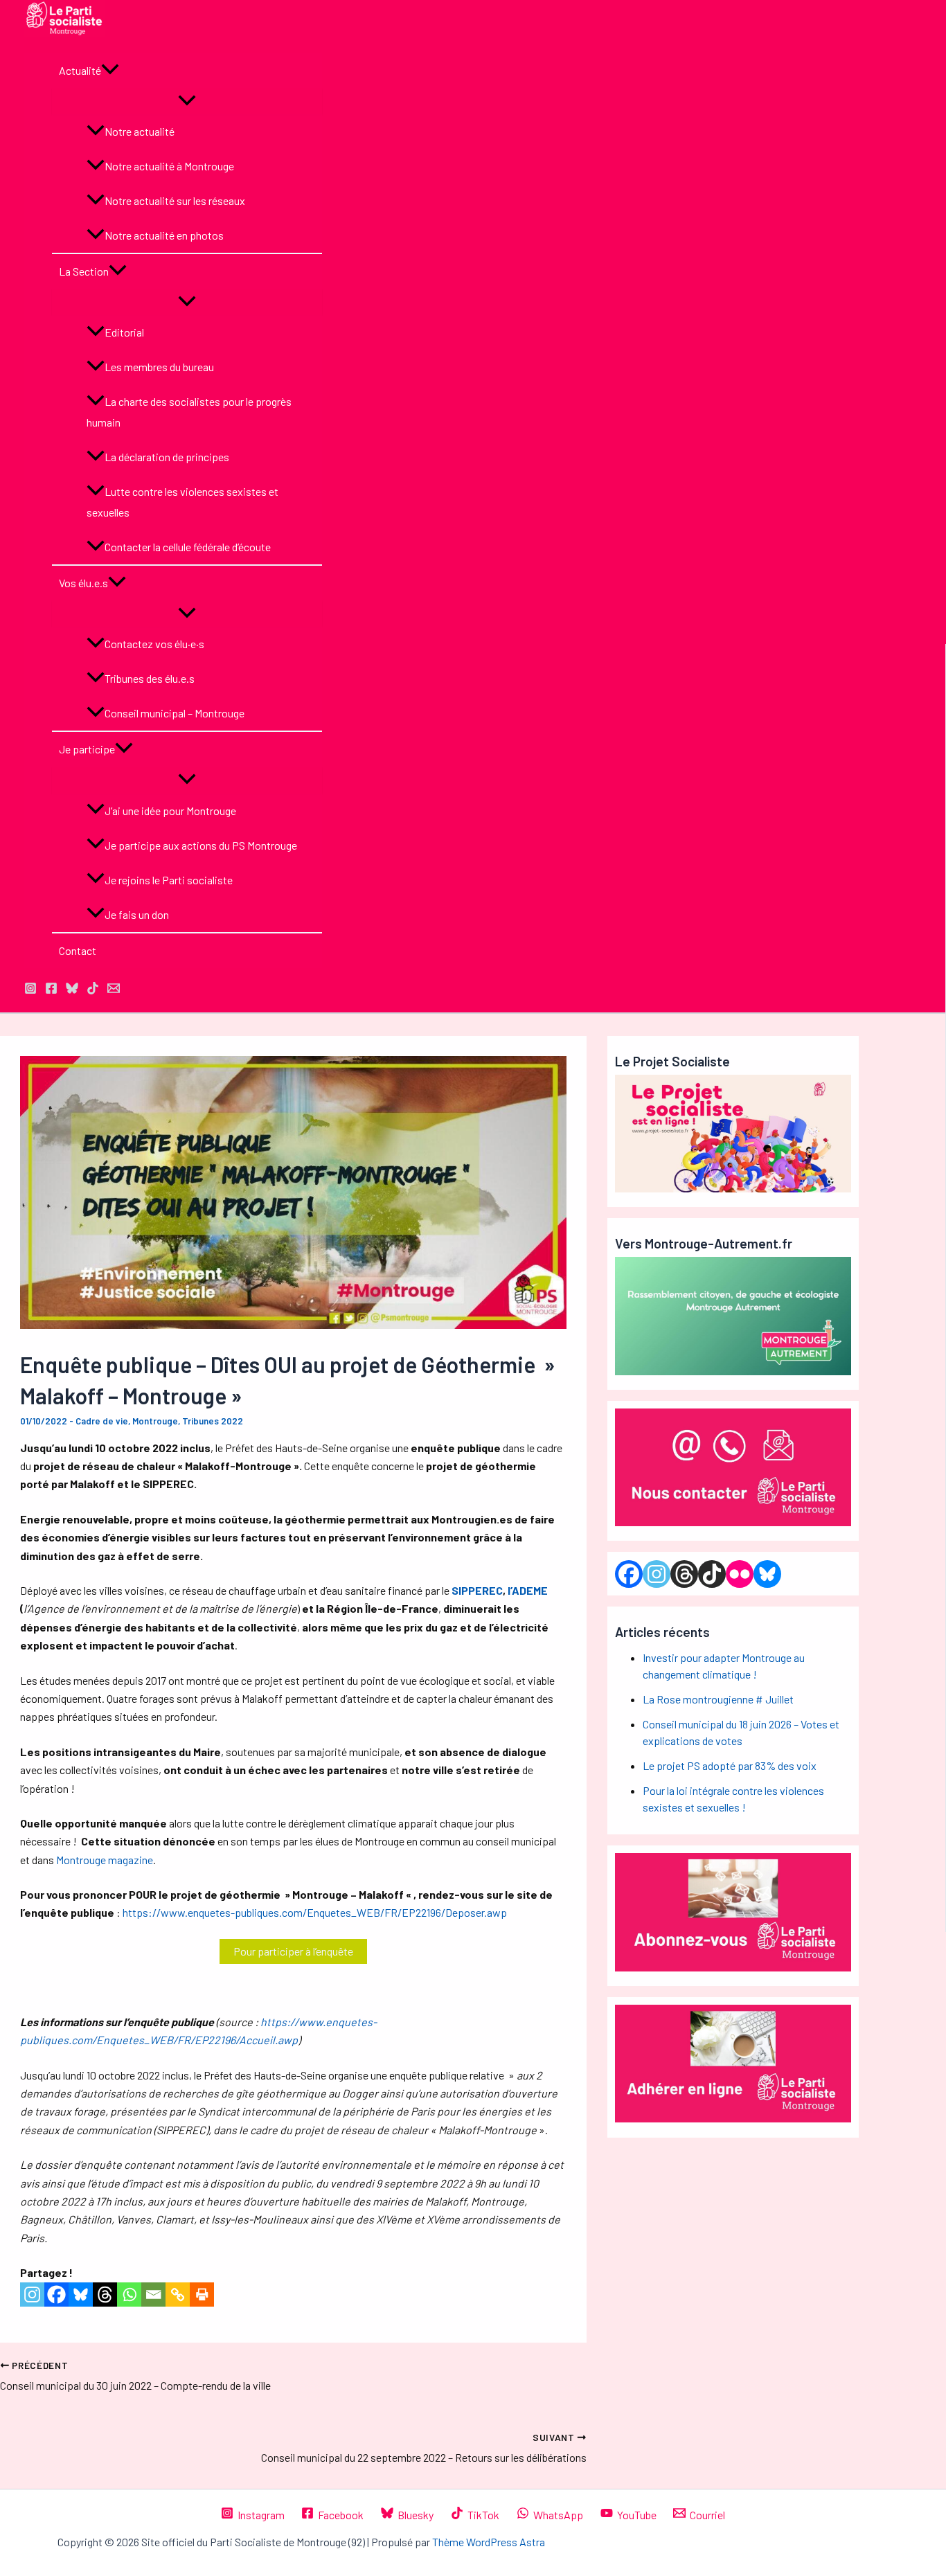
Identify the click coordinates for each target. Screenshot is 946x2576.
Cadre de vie (102, 1421)
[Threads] (105, 2295)
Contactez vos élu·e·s (154, 644)
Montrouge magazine (105, 1860)
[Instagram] (32, 2295)
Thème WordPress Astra (489, 2542)
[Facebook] (56, 2295)
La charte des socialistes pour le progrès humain (189, 412)
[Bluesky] (81, 2295)
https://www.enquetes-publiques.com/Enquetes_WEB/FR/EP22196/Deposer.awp (315, 1912)
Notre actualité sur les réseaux (175, 200)
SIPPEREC (477, 1590)
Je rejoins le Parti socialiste (169, 880)
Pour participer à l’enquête (293, 1951)
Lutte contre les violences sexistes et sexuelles (182, 502)
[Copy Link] (178, 2295)
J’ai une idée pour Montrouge (170, 811)
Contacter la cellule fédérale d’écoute (188, 547)
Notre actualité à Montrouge (169, 166)
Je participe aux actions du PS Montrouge (201, 845)
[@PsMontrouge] (30, 990)
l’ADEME (528, 1590)
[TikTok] (93, 990)
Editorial (124, 332)
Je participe (87, 749)
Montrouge (155, 1421)
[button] (110, 71)
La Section (84, 271)
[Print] (202, 2295)
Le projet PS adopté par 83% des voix (730, 1765)
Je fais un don (137, 914)
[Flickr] (740, 1574)
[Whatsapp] (129, 2295)
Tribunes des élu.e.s (150, 678)
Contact (78, 950)
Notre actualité (140, 131)
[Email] (153, 2295)
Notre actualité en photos (164, 235)
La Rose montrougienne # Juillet (718, 1699)
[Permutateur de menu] (187, 101)
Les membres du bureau (159, 367)
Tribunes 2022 (213, 1421)
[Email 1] (114, 990)
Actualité (80, 70)
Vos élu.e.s (83, 583)
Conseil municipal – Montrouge (175, 713)
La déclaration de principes (167, 457)
